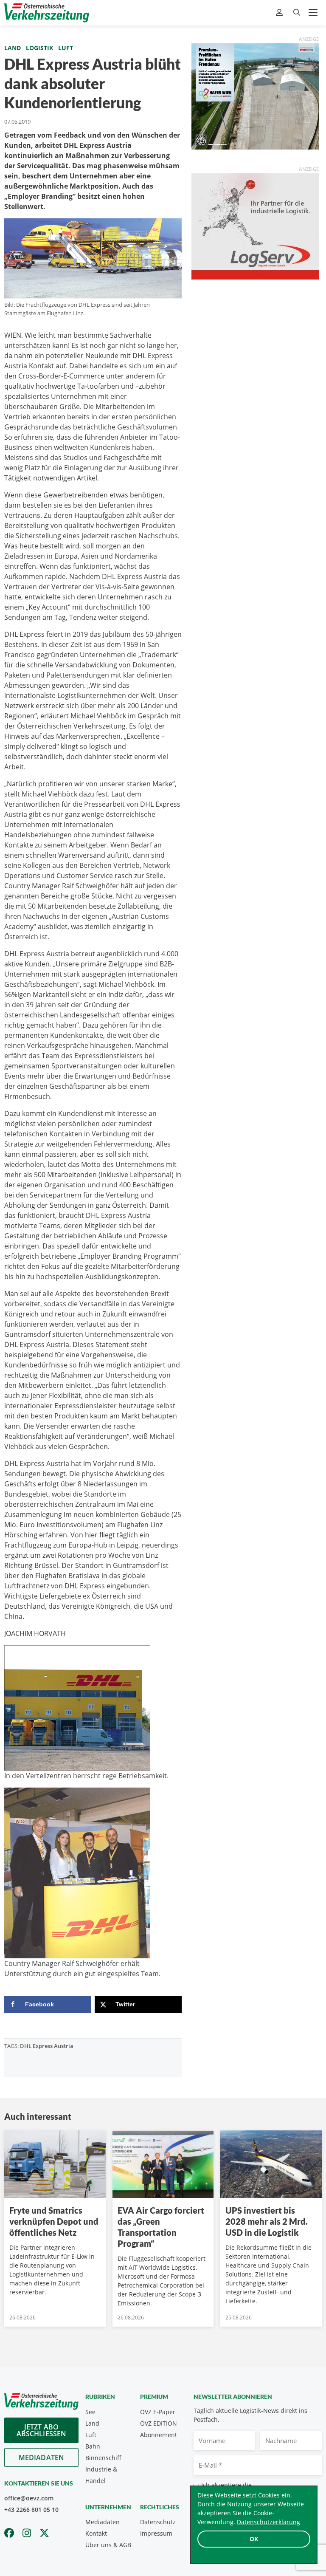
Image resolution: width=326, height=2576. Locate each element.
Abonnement (159, 2435)
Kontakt (96, 2533)
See (90, 2412)
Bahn (93, 2446)
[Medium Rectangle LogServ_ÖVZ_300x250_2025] (255, 226)
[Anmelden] (280, 13)
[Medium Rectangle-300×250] (255, 96)
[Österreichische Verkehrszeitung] (47, 13)
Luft (66, 48)
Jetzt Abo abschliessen (42, 2430)
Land (13, 48)
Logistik (39, 48)
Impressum (156, 2533)
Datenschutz (158, 2522)
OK (254, 2539)
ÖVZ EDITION (159, 2423)
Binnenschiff (103, 2458)
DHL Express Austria (47, 2046)
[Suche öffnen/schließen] (297, 13)
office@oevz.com (29, 2498)
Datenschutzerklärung (268, 2522)
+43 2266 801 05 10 (31, 2510)
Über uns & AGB (108, 2545)
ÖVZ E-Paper (158, 2412)
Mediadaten (42, 2457)
